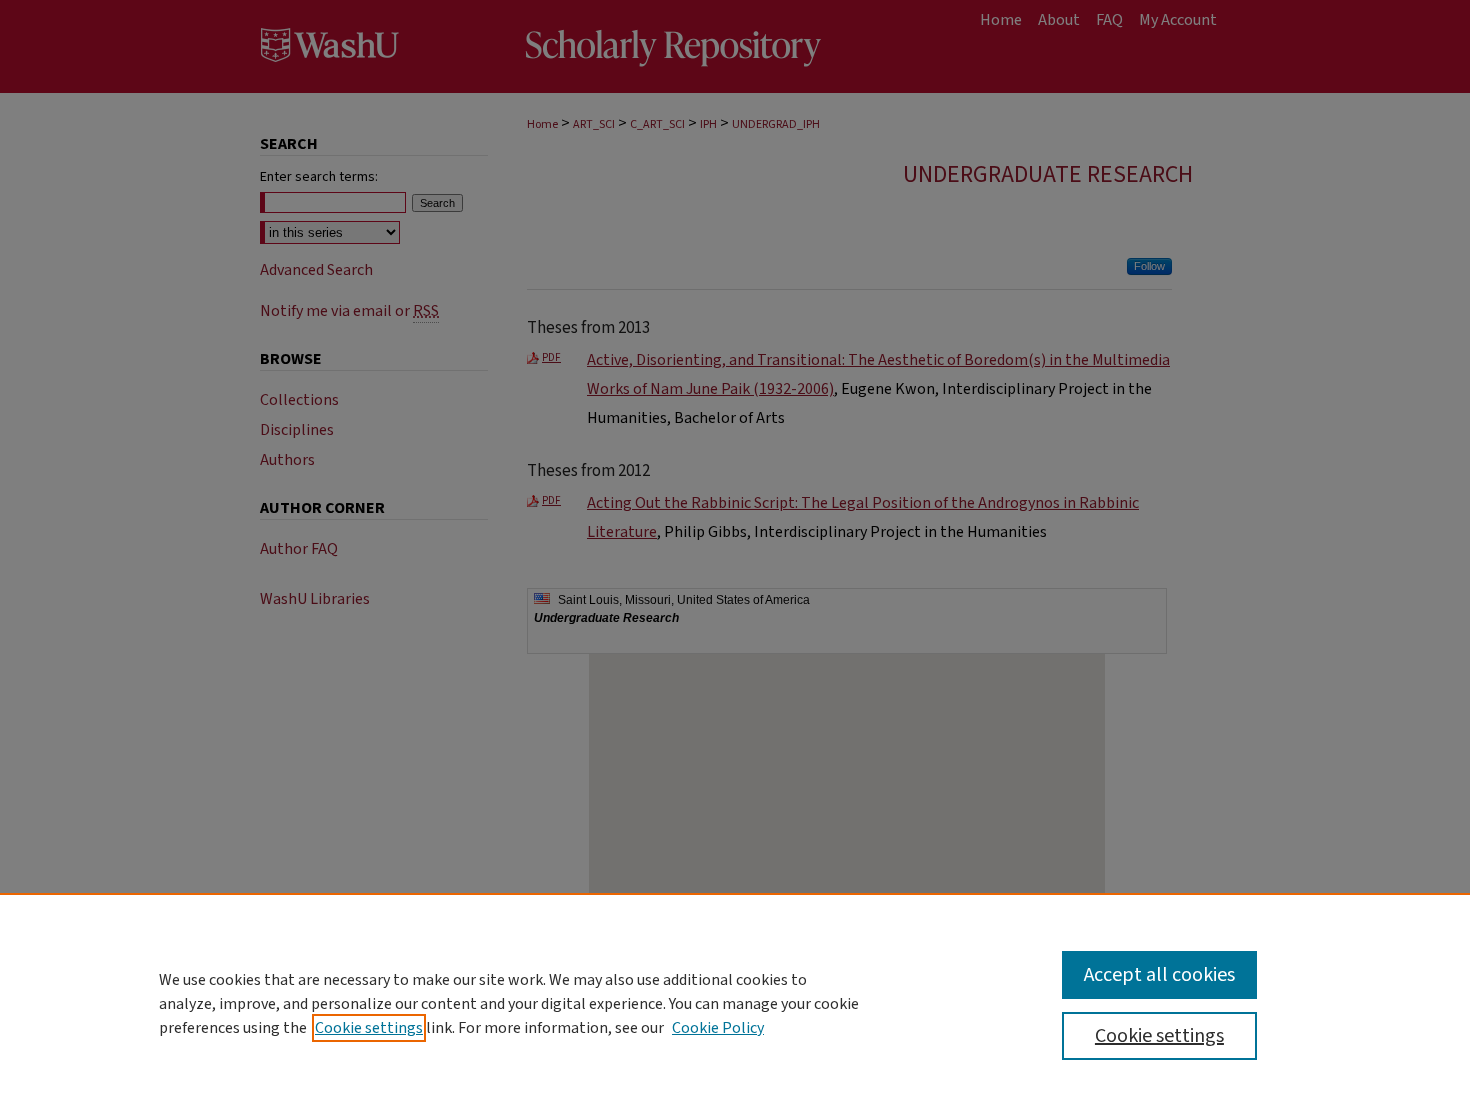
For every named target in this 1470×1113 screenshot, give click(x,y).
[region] (735, 1003)
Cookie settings (369, 1028)
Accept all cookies (1159, 975)
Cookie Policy (718, 1028)
